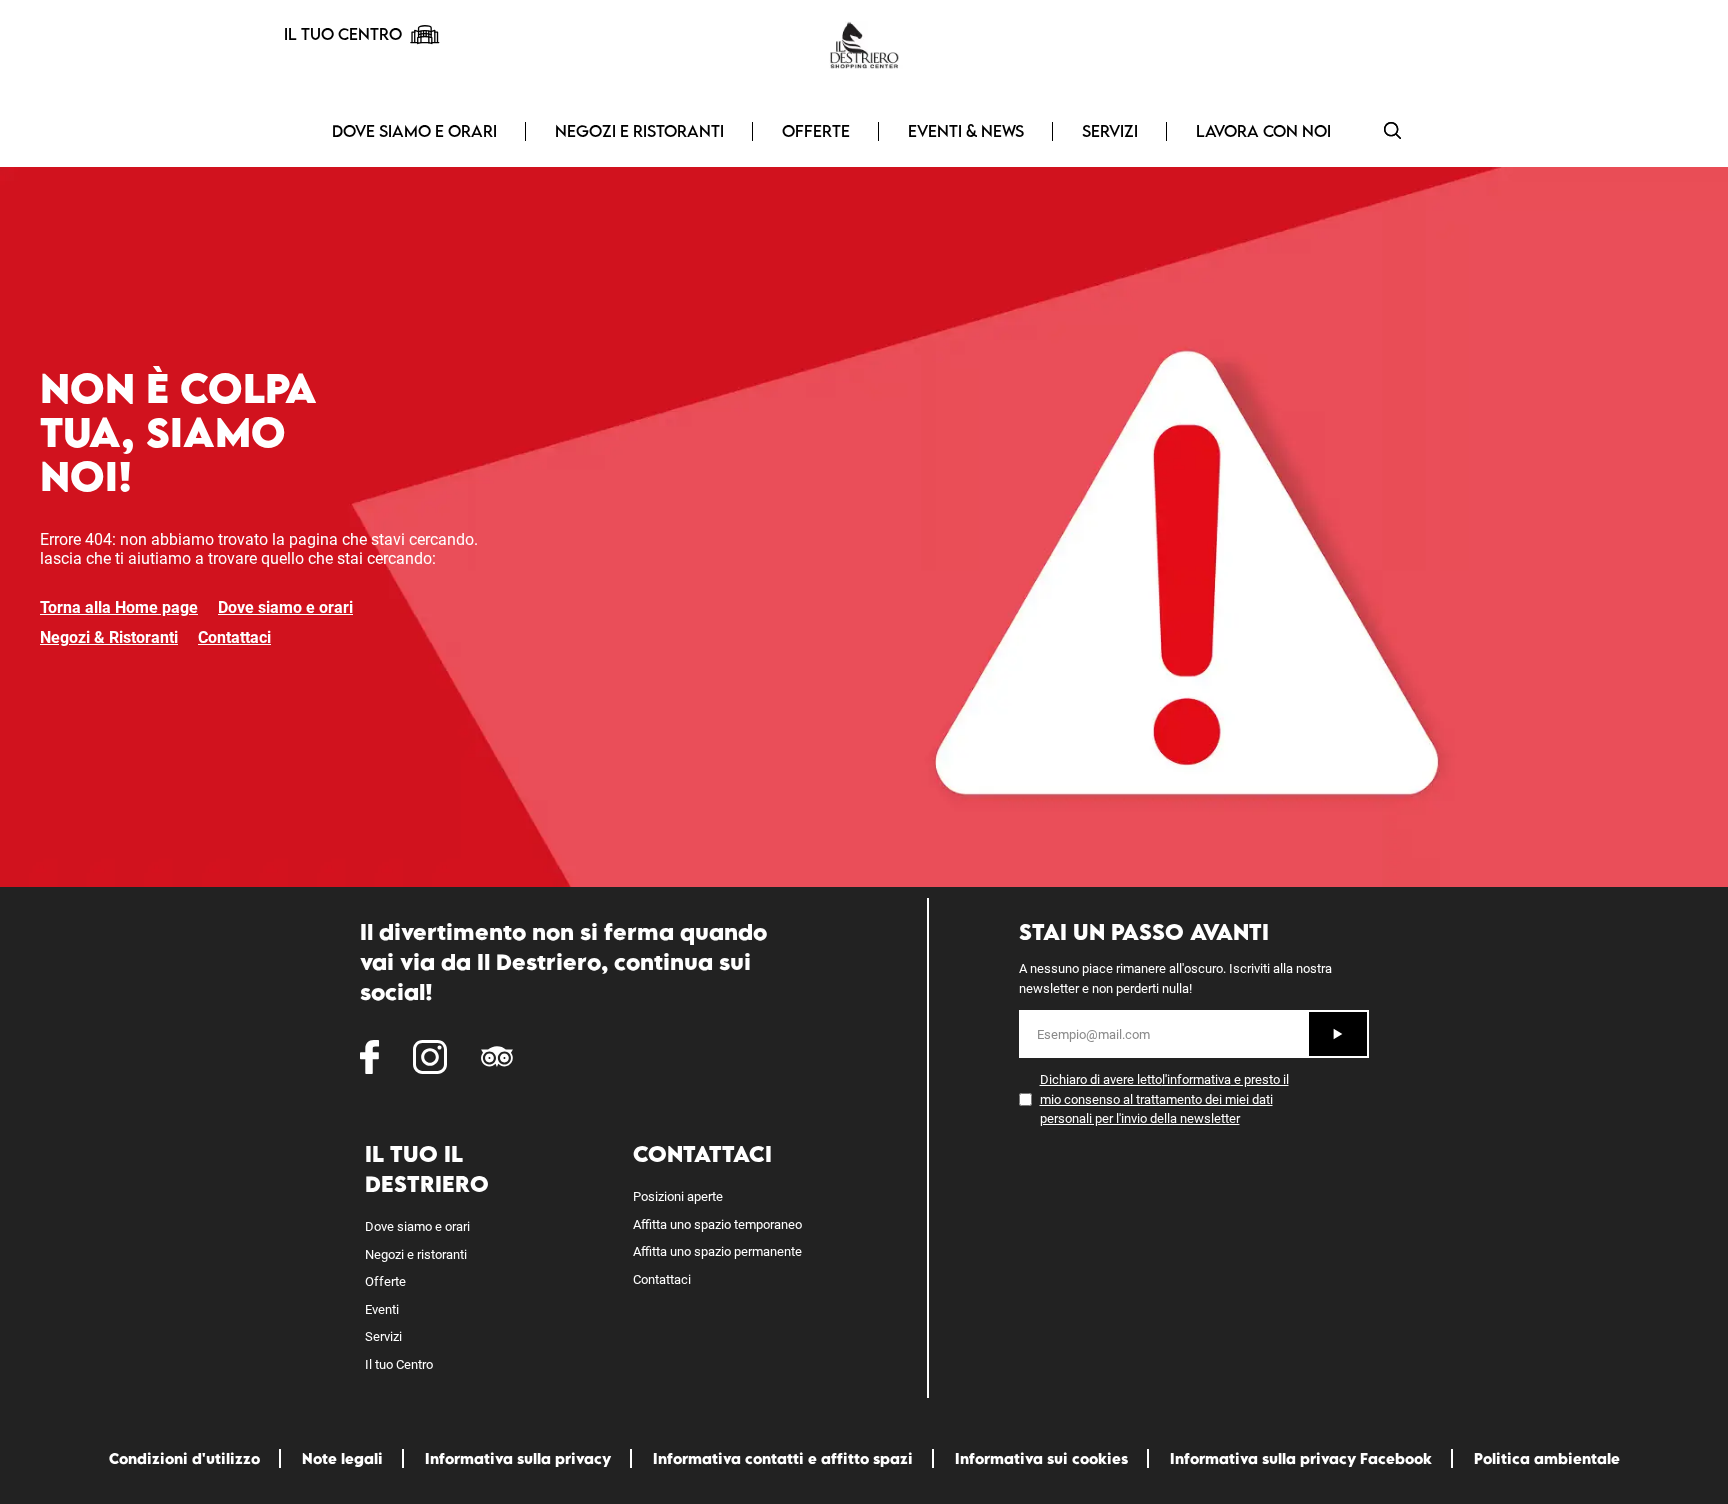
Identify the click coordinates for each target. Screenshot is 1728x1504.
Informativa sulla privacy (518, 1458)
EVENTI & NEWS (966, 131)
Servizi (1110, 131)
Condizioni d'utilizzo (184, 1458)
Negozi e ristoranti (639, 131)
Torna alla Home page (119, 607)
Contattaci (234, 637)
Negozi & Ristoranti (109, 637)
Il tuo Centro (399, 1364)
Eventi (382, 1309)
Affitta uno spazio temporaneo (717, 1224)
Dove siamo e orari (414, 131)
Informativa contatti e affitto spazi (783, 1458)
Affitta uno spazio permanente (717, 1251)
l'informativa (1196, 1079)
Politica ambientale (1547, 1458)
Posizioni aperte (678, 1196)
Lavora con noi (1263, 131)
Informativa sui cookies (1041, 1458)
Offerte (816, 131)
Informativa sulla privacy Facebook (1301, 1458)
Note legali (342, 1458)
